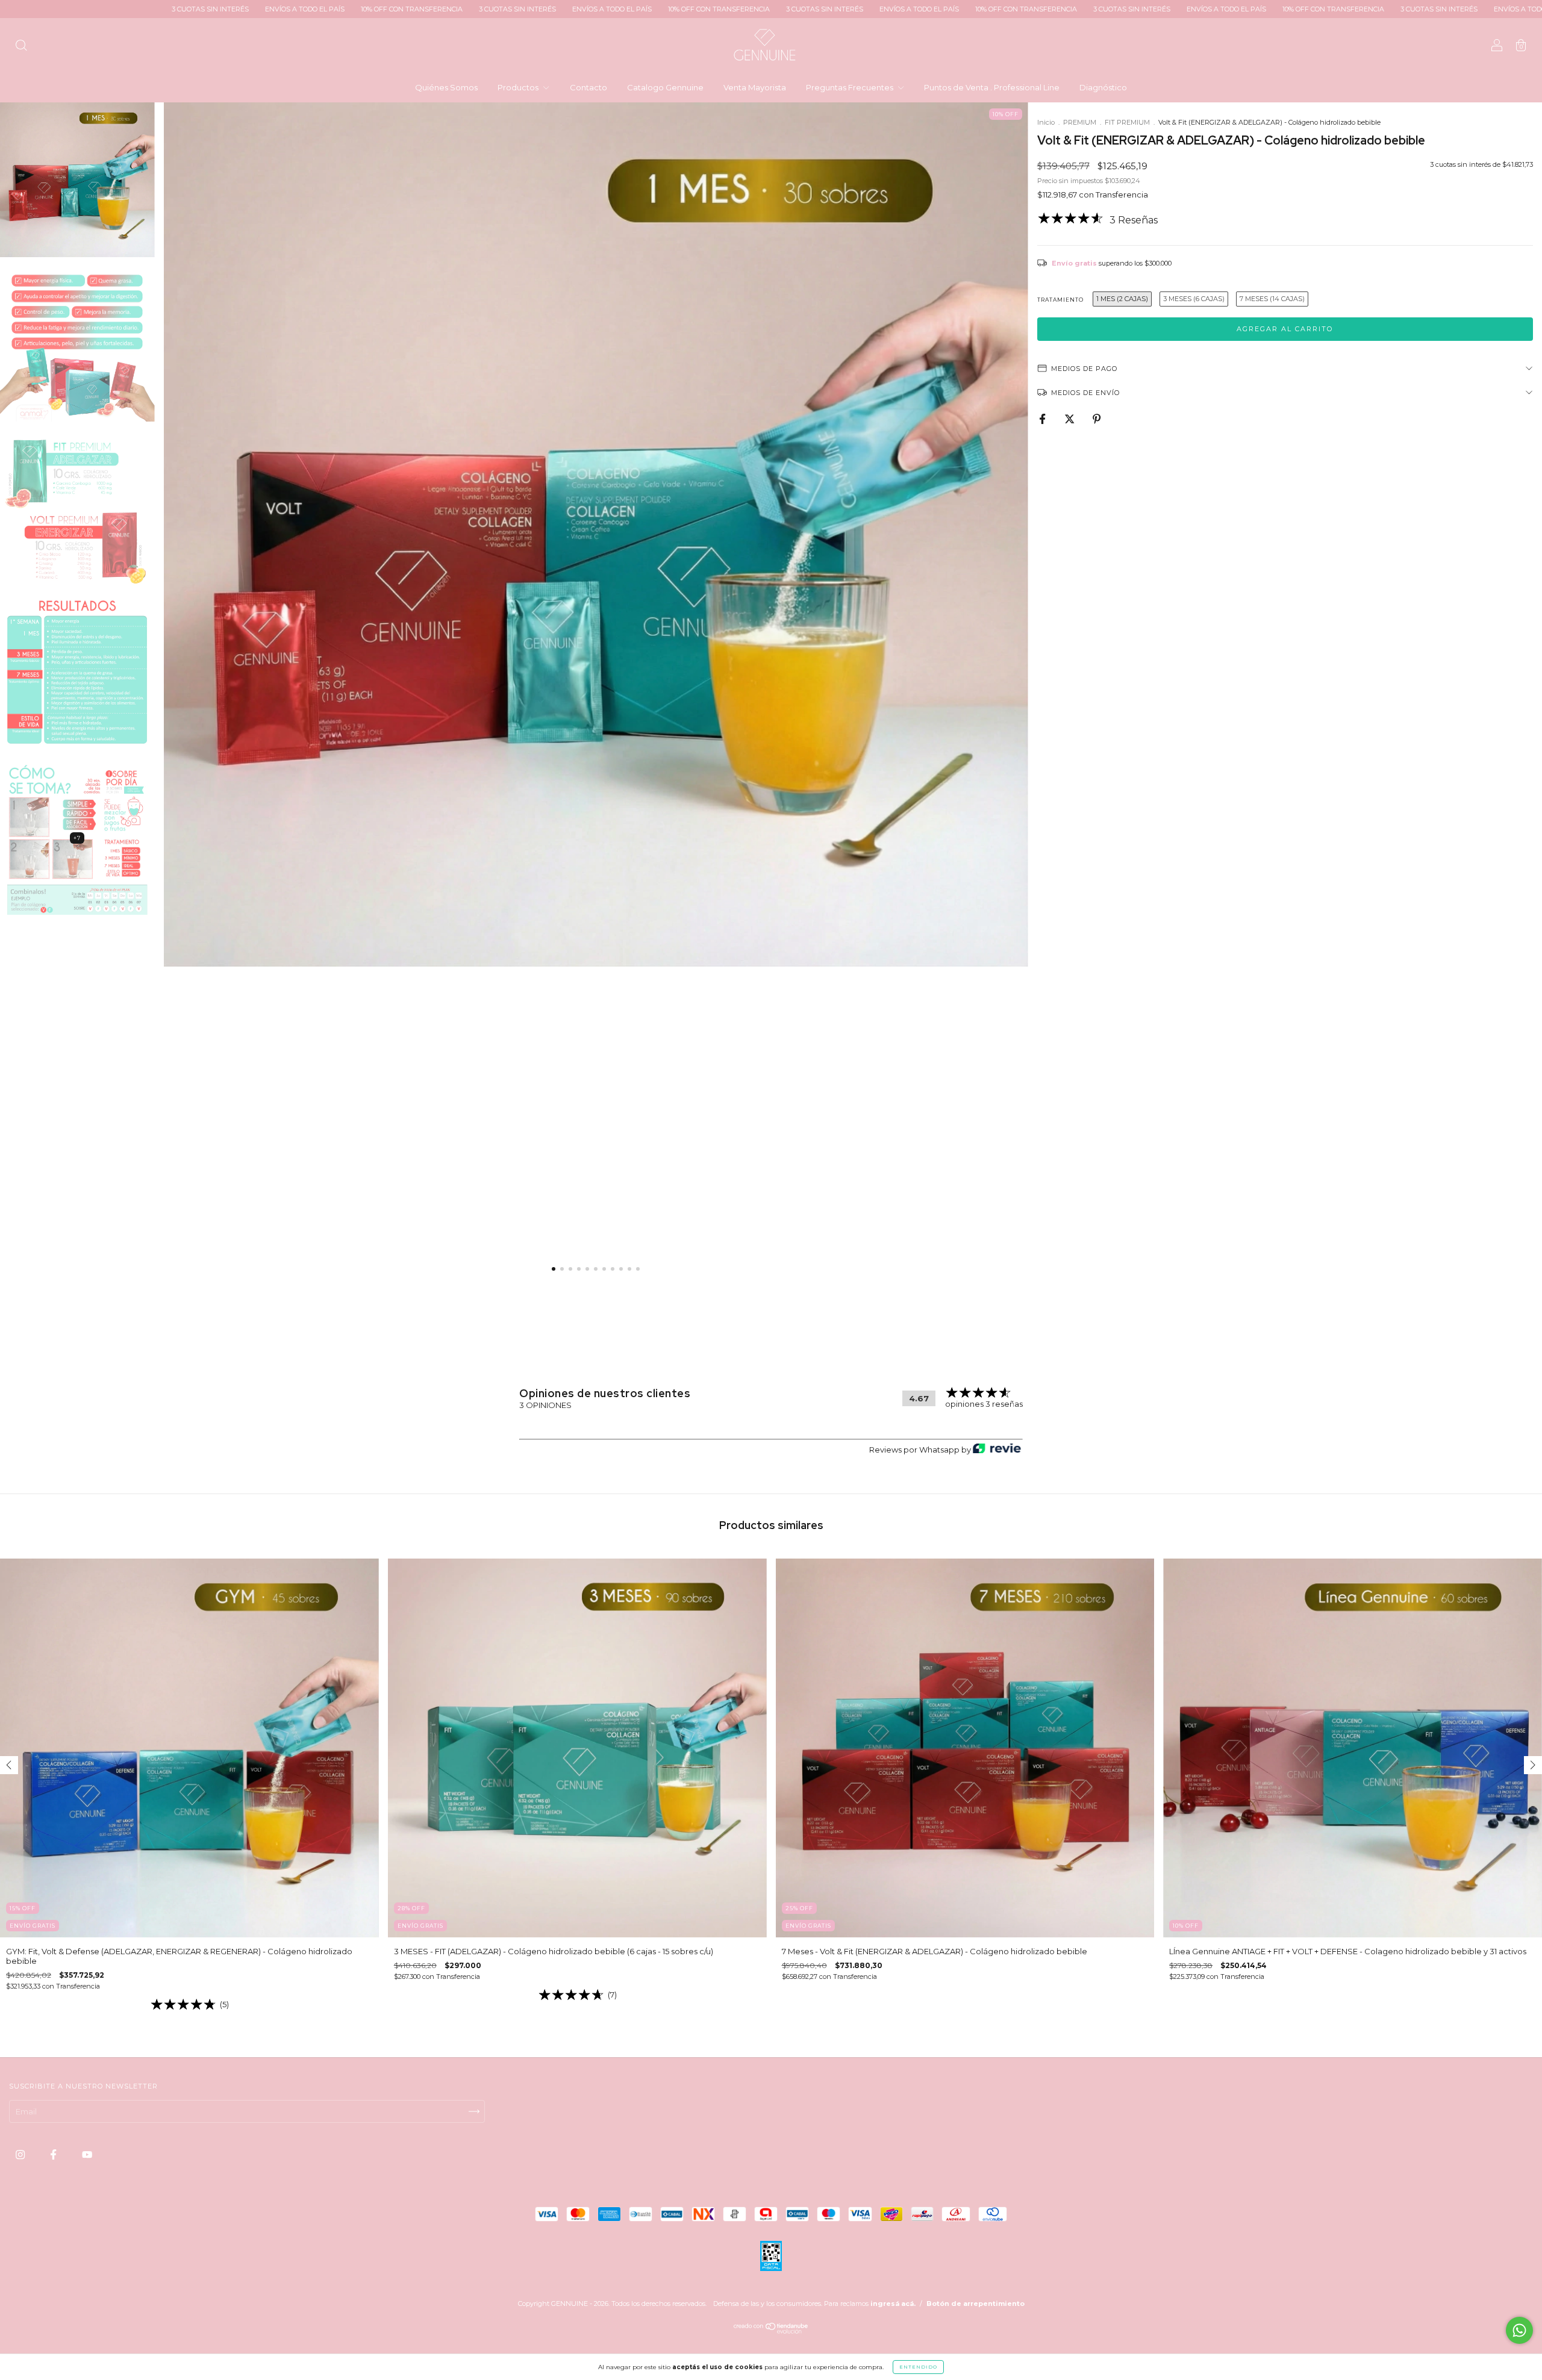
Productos (519, 87)
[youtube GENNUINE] (87, 2155)
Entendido (918, 2367)
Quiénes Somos (446, 87)
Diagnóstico (1103, 87)
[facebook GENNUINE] (54, 2155)
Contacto (588, 87)
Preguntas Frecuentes (851, 87)
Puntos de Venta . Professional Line (992, 87)
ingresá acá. (893, 2304)
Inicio (1046, 122)
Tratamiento (1060, 300)
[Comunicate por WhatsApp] (1519, 2330)
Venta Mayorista (755, 87)
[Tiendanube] (771, 2331)
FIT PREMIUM (1127, 122)
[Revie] (997, 1449)
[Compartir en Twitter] (1070, 419)
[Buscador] (21, 46)
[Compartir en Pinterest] (1097, 419)
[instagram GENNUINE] (21, 2155)
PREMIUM (1080, 122)
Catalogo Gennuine (665, 87)
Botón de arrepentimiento (975, 2304)
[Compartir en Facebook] (1043, 419)
